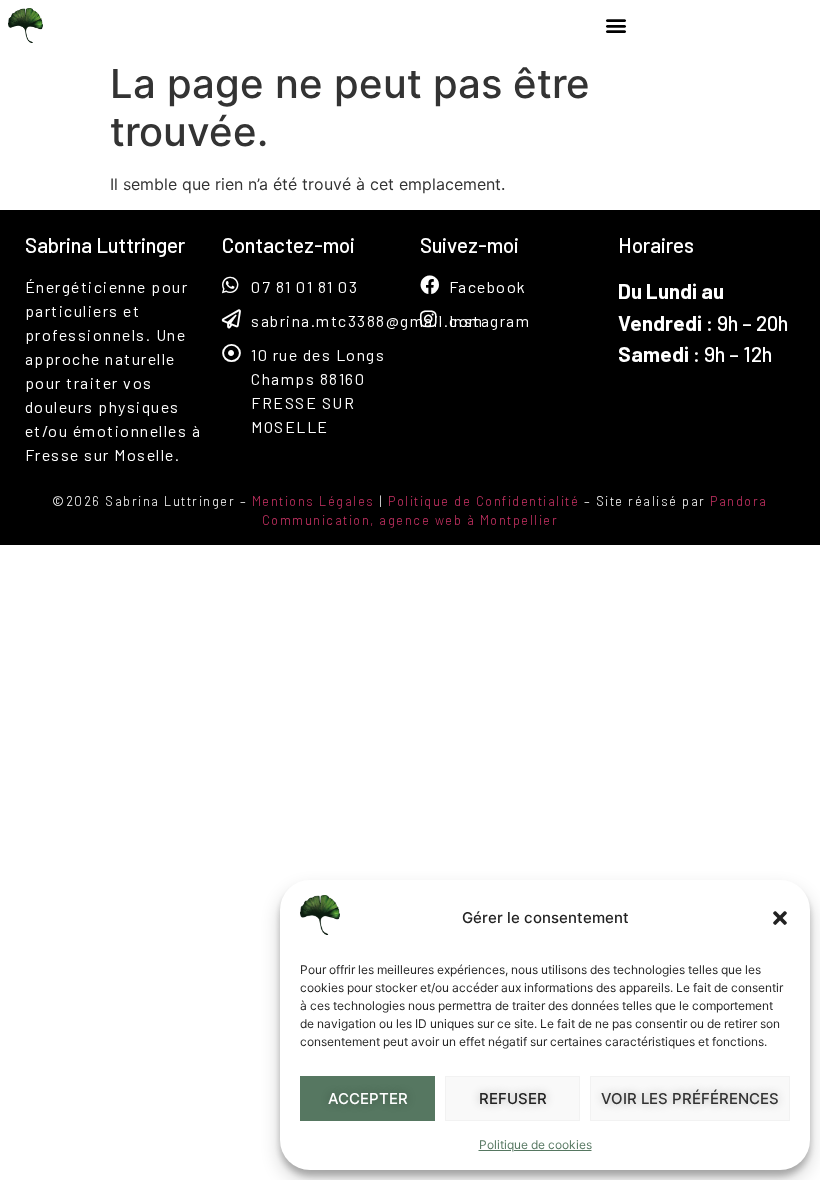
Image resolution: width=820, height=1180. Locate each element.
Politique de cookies (535, 1144)
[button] (780, 918)
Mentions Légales (313, 501)
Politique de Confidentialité (483, 501)
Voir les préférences (690, 1098)
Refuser (513, 1098)
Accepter (368, 1098)
